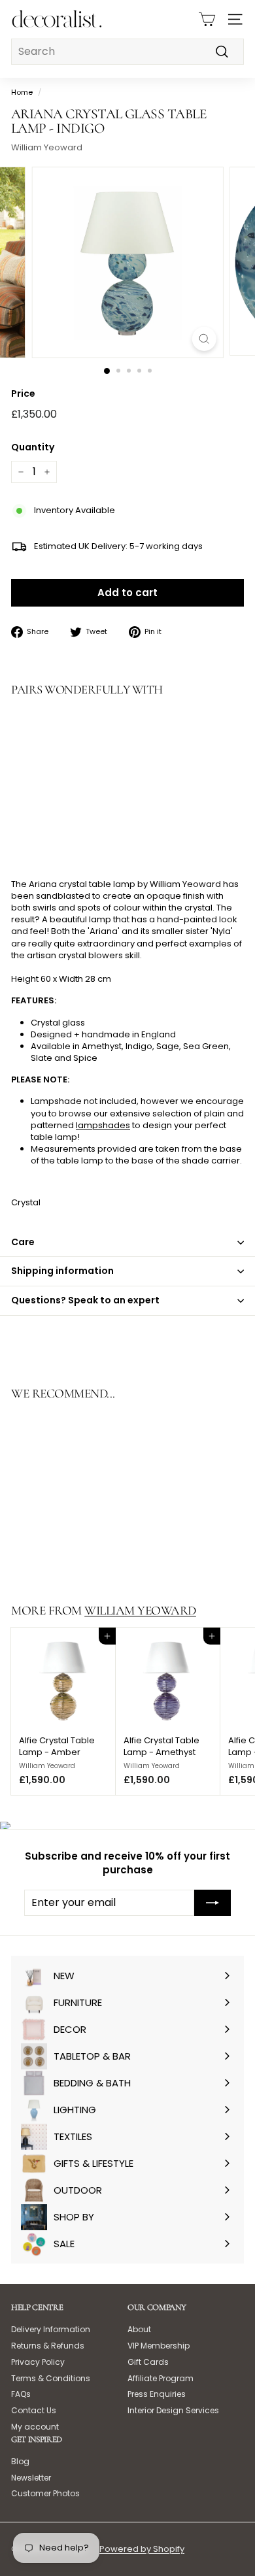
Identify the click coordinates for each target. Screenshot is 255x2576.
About (139, 2329)
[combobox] (127, 52)
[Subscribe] (212, 1903)
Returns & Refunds (48, 2346)
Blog (20, 2461)
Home (22, 92)
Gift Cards (148, 2362)
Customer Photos (45, 2493)
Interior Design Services (173, 2410)
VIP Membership (159, 2346)
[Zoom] (204, 339)
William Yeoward (47, 147)
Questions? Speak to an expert (85, 1300)
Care (23, 1242)
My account (35, 2427)
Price (23, 394)
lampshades (103, 1125)
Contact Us (34, 2410)
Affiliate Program (161, 2378)
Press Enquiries (157, 2394)
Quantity (33, 447)
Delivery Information (51, 2329)
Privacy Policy (38, 2362)
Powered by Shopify (142, 2549)
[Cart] (207, 19)
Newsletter (31, 2478)
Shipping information (62, 1271)
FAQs (21, 2394)
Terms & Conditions (51, 2378)
